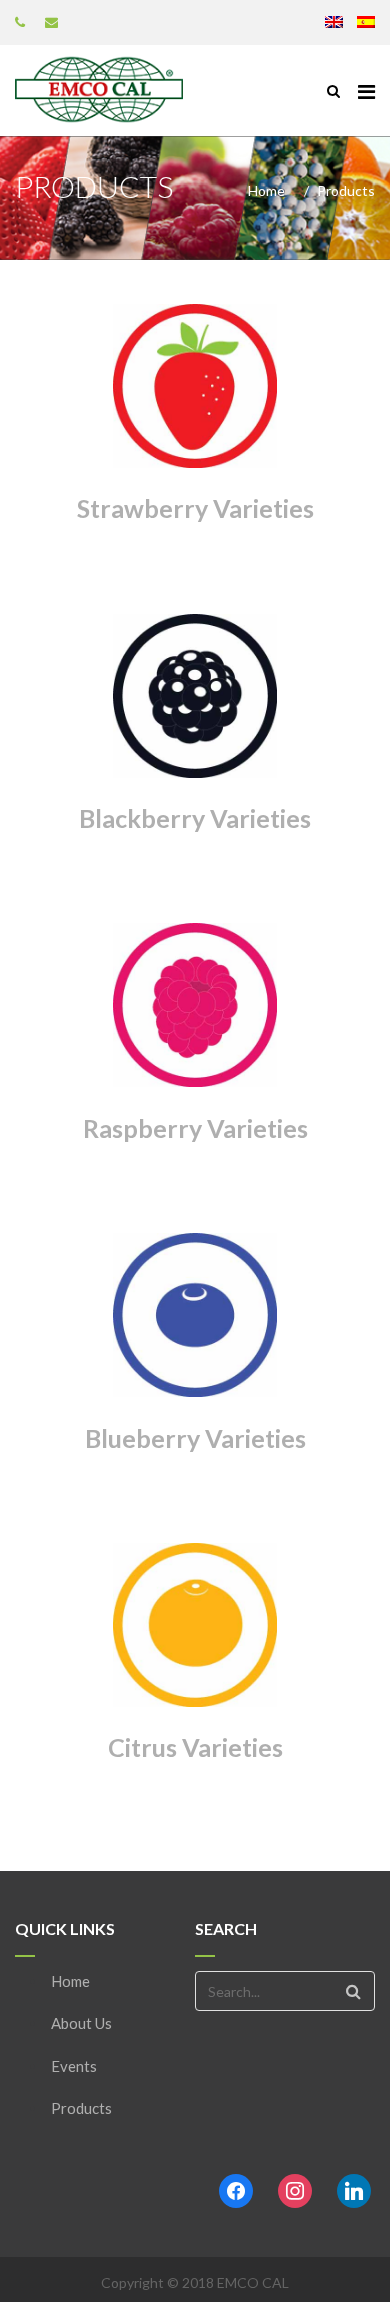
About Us (81, 2023)
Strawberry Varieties (195, 508)
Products (81, 2108)
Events (74, 2066)
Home (266, 190)
